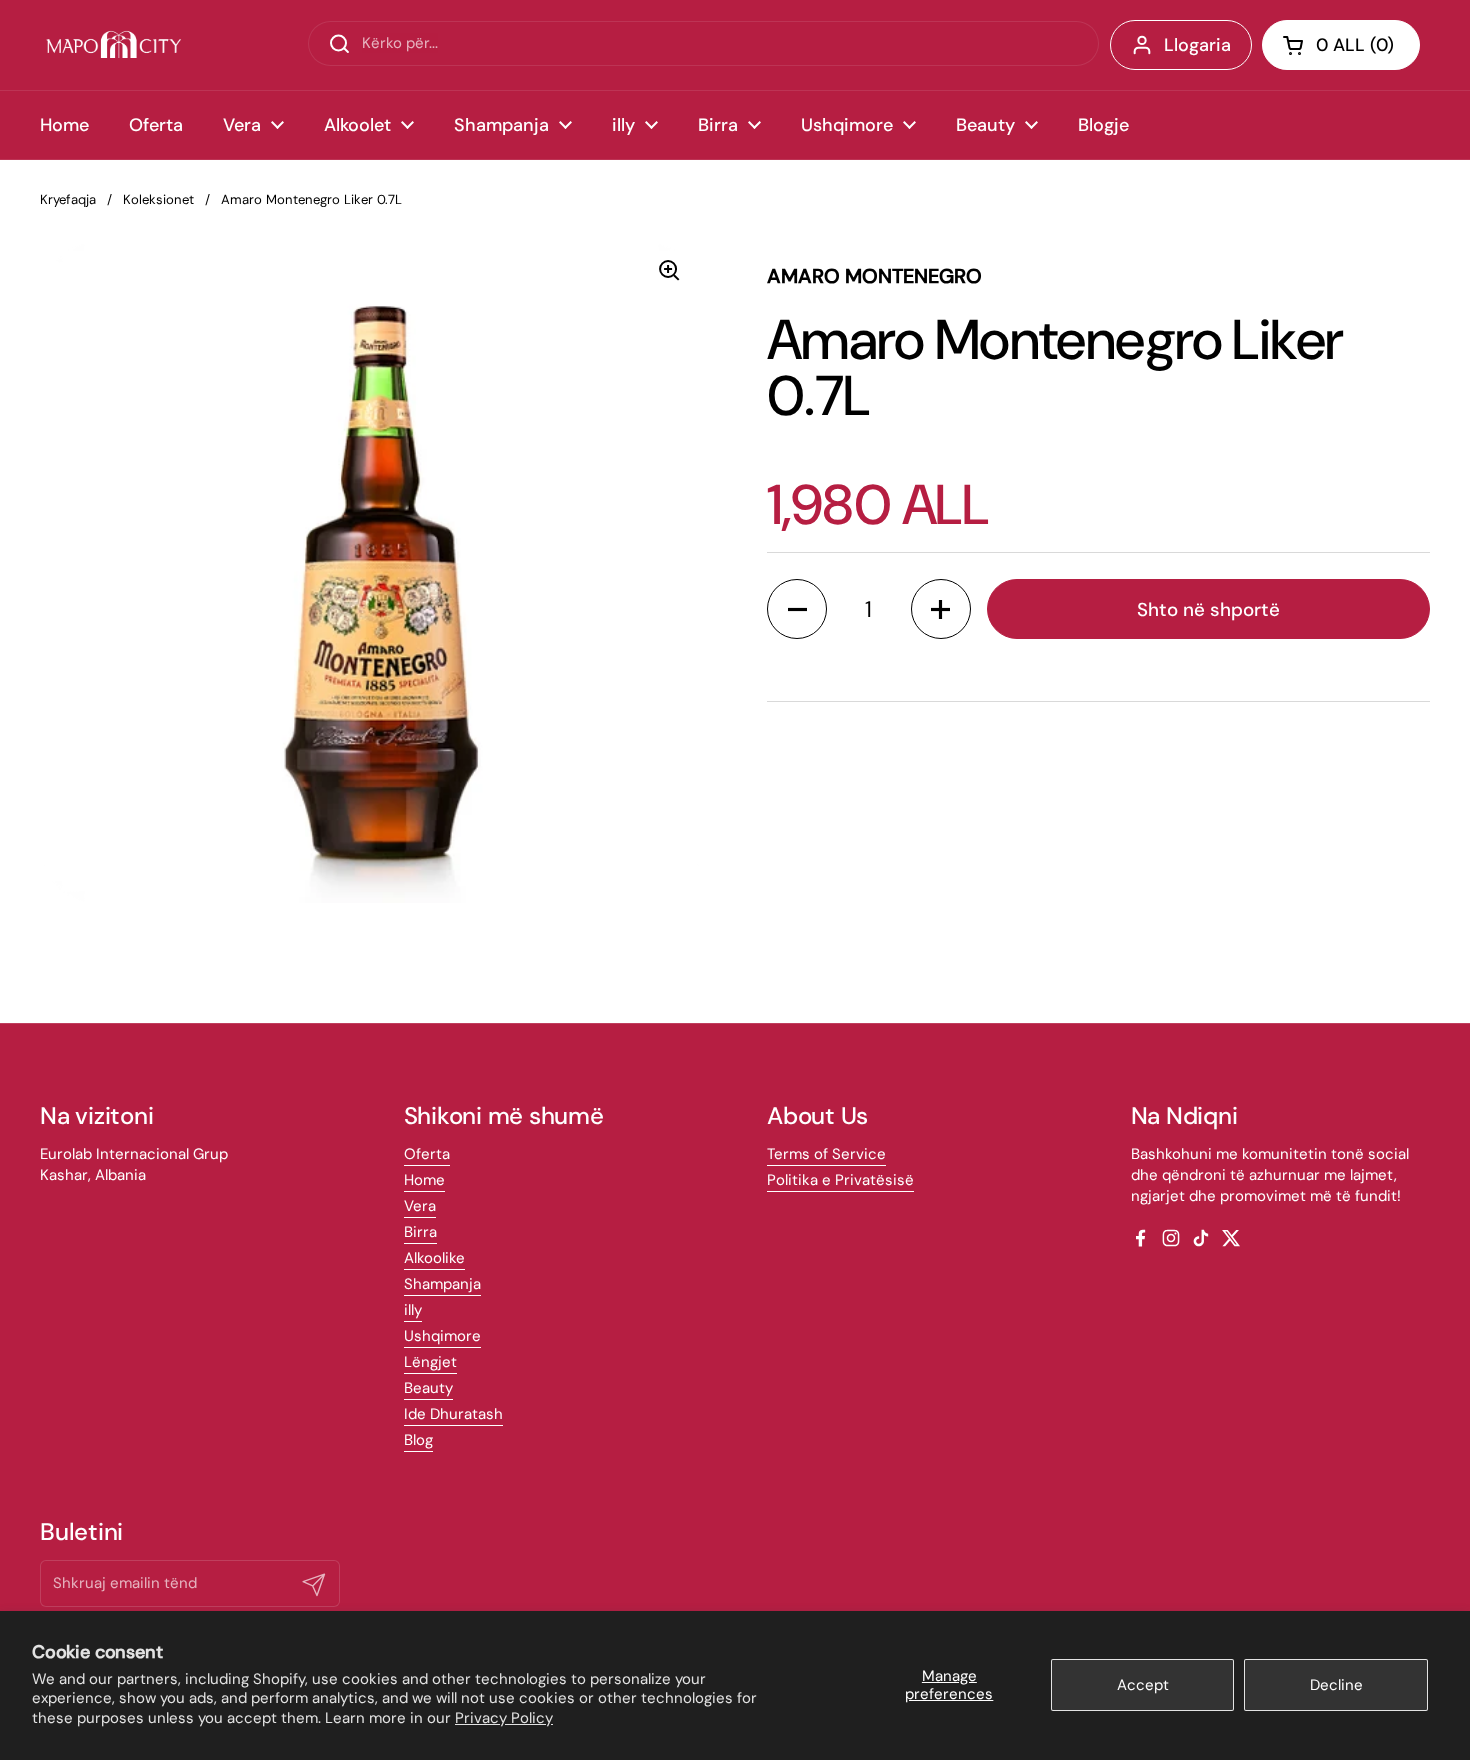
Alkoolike (434, 1258)
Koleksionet (158, 199)
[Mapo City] (113, 45)
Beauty (428, 1388)
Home (424, 1180)
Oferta (427, 1154)
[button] (1341, 45)
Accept (1143, 1685)
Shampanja (442, 1284)
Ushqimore (442, 1336)
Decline (1336, 1685)
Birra (420, 1232)
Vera (420, 1206)
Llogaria (1197, 45)
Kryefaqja (68, 199)
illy (413, 1310)
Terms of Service (826, 1154)
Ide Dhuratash (453, 1414)
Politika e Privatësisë (840, 1180)
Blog (418, 1440)
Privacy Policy (504, 1718)
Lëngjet (430, 1362)
